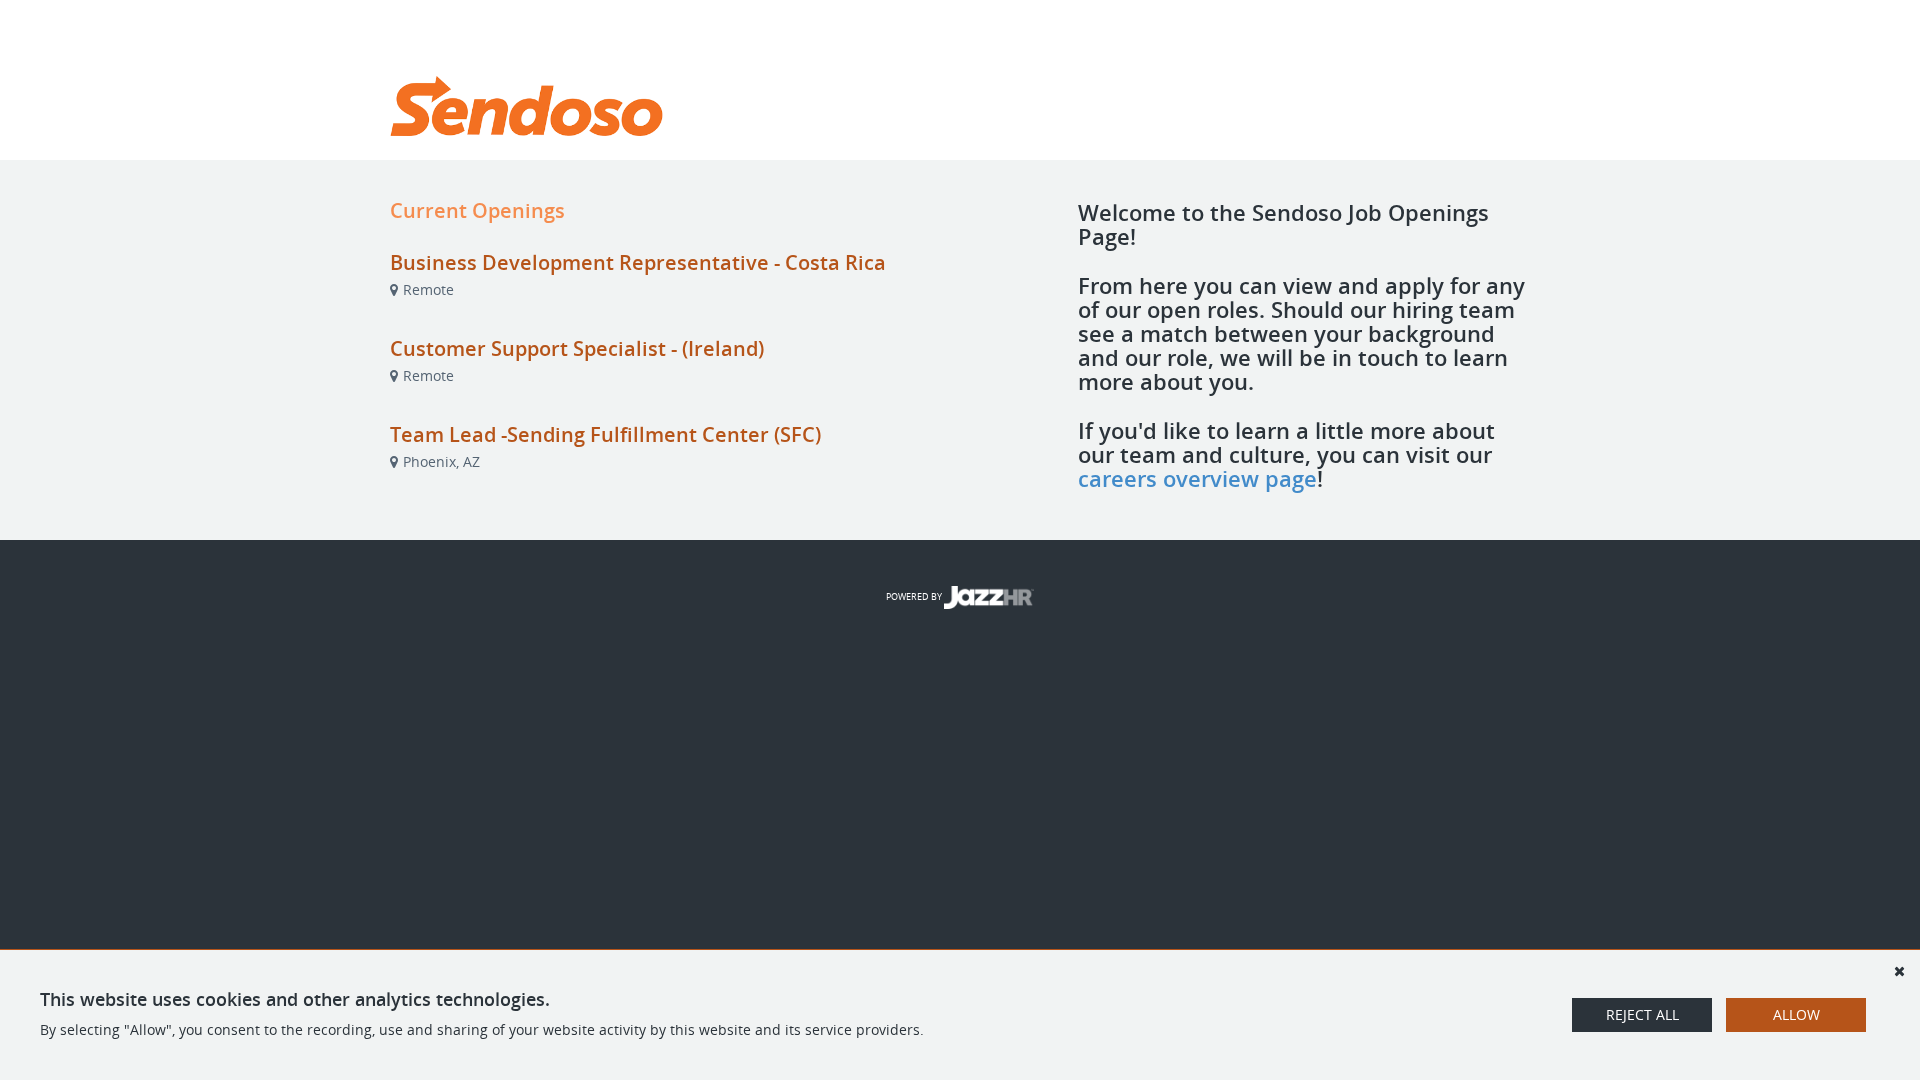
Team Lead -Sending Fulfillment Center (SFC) (605, 434)
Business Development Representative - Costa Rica (638, 262)
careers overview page (1197, 478)
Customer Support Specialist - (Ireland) (577, 348)
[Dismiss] (1899, 971)
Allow (1796, 1014)
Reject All (1642, 1014)
